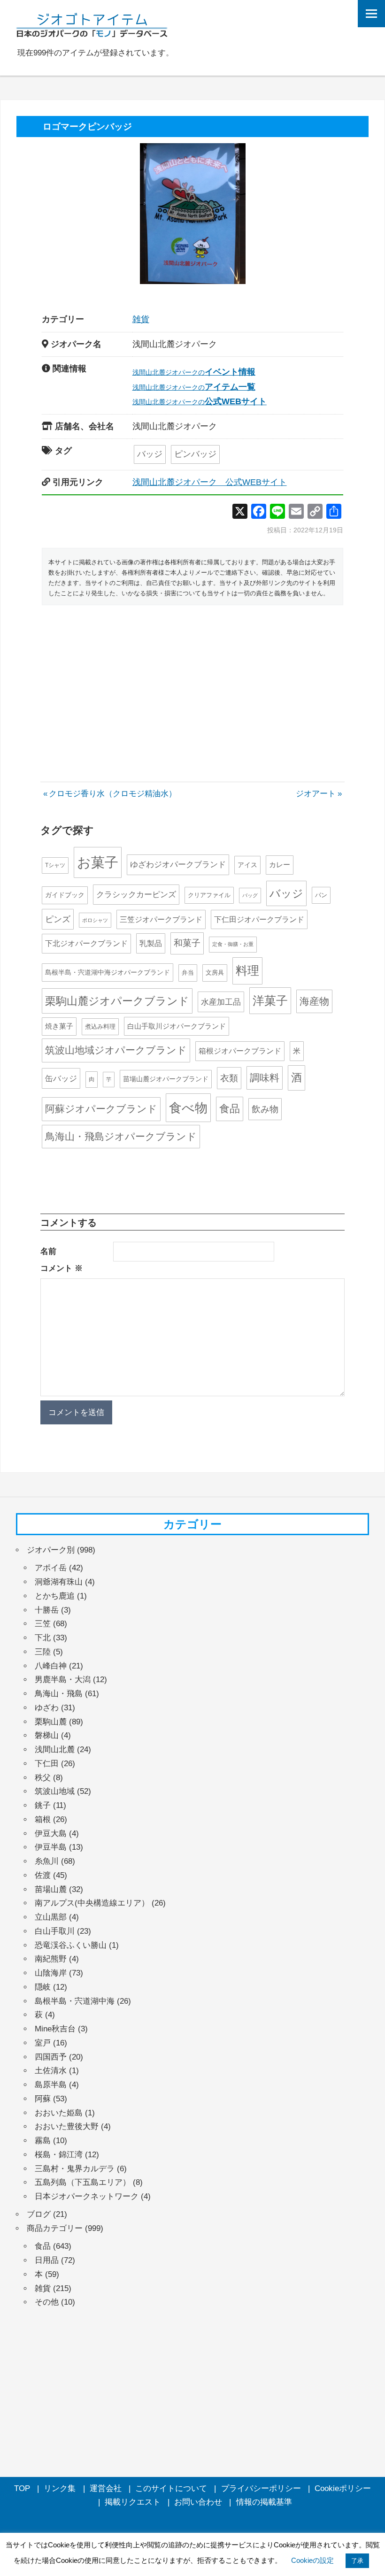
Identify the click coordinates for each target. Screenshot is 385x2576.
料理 (247, 970)
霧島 (43, 2141)
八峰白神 (51, 1666)
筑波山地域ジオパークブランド (116, 1050)
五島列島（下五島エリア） (83, 2182)
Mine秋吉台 (55, 2029)
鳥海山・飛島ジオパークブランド (121, 1136)
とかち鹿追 (55, 1596)
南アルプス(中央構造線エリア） (92, 1903)
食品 (230, 1109)
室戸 (43, 2043)
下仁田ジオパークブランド (259, 919)
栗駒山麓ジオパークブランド (117, 1001)
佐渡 (43, 1875)
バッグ (250, 895)
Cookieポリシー (343, 2488)
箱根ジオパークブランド (240, 1051)
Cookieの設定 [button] (312, 2560)
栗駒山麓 (51, 1722)
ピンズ (58, 919)
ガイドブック (65, 895)
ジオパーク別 (51, 1550)
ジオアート (316, 794)
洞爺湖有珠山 (59, 1582)
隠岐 (43, 1987)
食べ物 (188, 1108)
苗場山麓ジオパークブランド (166, 1079)
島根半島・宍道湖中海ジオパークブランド (108, 972)
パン (321, 895)
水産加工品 (221, 1002)
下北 (43, 1638)
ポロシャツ (95, 920)
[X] (240, 512)
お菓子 (98, 862)
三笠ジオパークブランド (161, 919)
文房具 (215, 973)
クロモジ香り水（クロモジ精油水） (112, 794)
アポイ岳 (51, 1568)
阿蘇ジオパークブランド (101, 1109)
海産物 (314, 1001)
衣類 (229, 1078)
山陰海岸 (51, 1973)
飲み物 (265, 1109)
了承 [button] (357, 2561)
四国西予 (51, 2057)
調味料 (265, 1078)
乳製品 (151, 943)
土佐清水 (51, 2071)
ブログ (39, 2214)
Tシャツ (55, 865)
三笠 (43, 1624)
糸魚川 (47, 1861)
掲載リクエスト (133, 2502)
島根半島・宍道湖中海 (75, 2001)
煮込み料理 (100, 1027)
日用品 (47, 2260)
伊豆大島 (51, 1834)
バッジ (150, 454)
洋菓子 (270, 1001)
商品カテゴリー (55, 2228)
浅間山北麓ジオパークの (194, 372)
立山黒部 (51, 1917)
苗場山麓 (51, 1889)
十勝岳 (47, 1610)
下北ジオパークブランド (86, 943)
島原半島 (51, 2085)
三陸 (43, 1652)
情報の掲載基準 (264, 2502)
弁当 (188, 973)
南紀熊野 (51, 1959)
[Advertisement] (192, 683)
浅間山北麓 (55, 1749)
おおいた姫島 (59, 2113)
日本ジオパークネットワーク (87, 2196)
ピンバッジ (195, 454)
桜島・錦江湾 (59, 2155)
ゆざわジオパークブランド (178, 865)
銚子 (43, 1805)
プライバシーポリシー (261, 2488)
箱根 (43, 1819)
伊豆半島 (51, 1847)
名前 (48, 1251)
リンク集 (60, 2488)
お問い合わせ (198, 2502)
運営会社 (106, 2488)
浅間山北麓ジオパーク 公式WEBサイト (210, 482)
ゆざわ (47, 1708)
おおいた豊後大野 (67, 2126)
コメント (62, 1268)
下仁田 (47, 1764)
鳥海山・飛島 (59, 1694)
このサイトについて (171, 2488)
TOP (22, 2488)
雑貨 (141, 319)
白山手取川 (55, 1931)
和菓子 (187, 943)
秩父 (43, 1778)
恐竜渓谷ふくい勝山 (71, 1945)
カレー (280, 865)
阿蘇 (43, 2099)
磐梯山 (47, 1735)
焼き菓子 (59, 1026)
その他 (47, 2302)
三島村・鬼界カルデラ (75, 2169)
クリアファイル (209, 895)
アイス (247, 865)
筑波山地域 (55, 1791)
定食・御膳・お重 (233, 944)
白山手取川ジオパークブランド (177, 1026)
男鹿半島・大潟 (63, 1680)
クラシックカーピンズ (136, 895)
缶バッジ (61, 1078)
